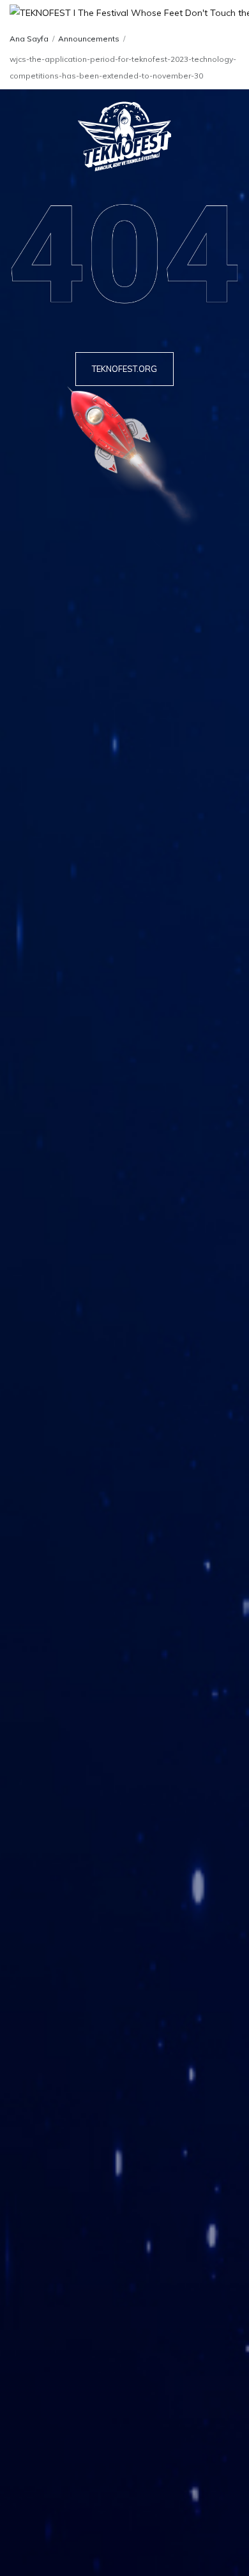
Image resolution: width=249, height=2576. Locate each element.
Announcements (89, 39)
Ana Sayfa (29, 39)
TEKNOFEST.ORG (124, 369)
